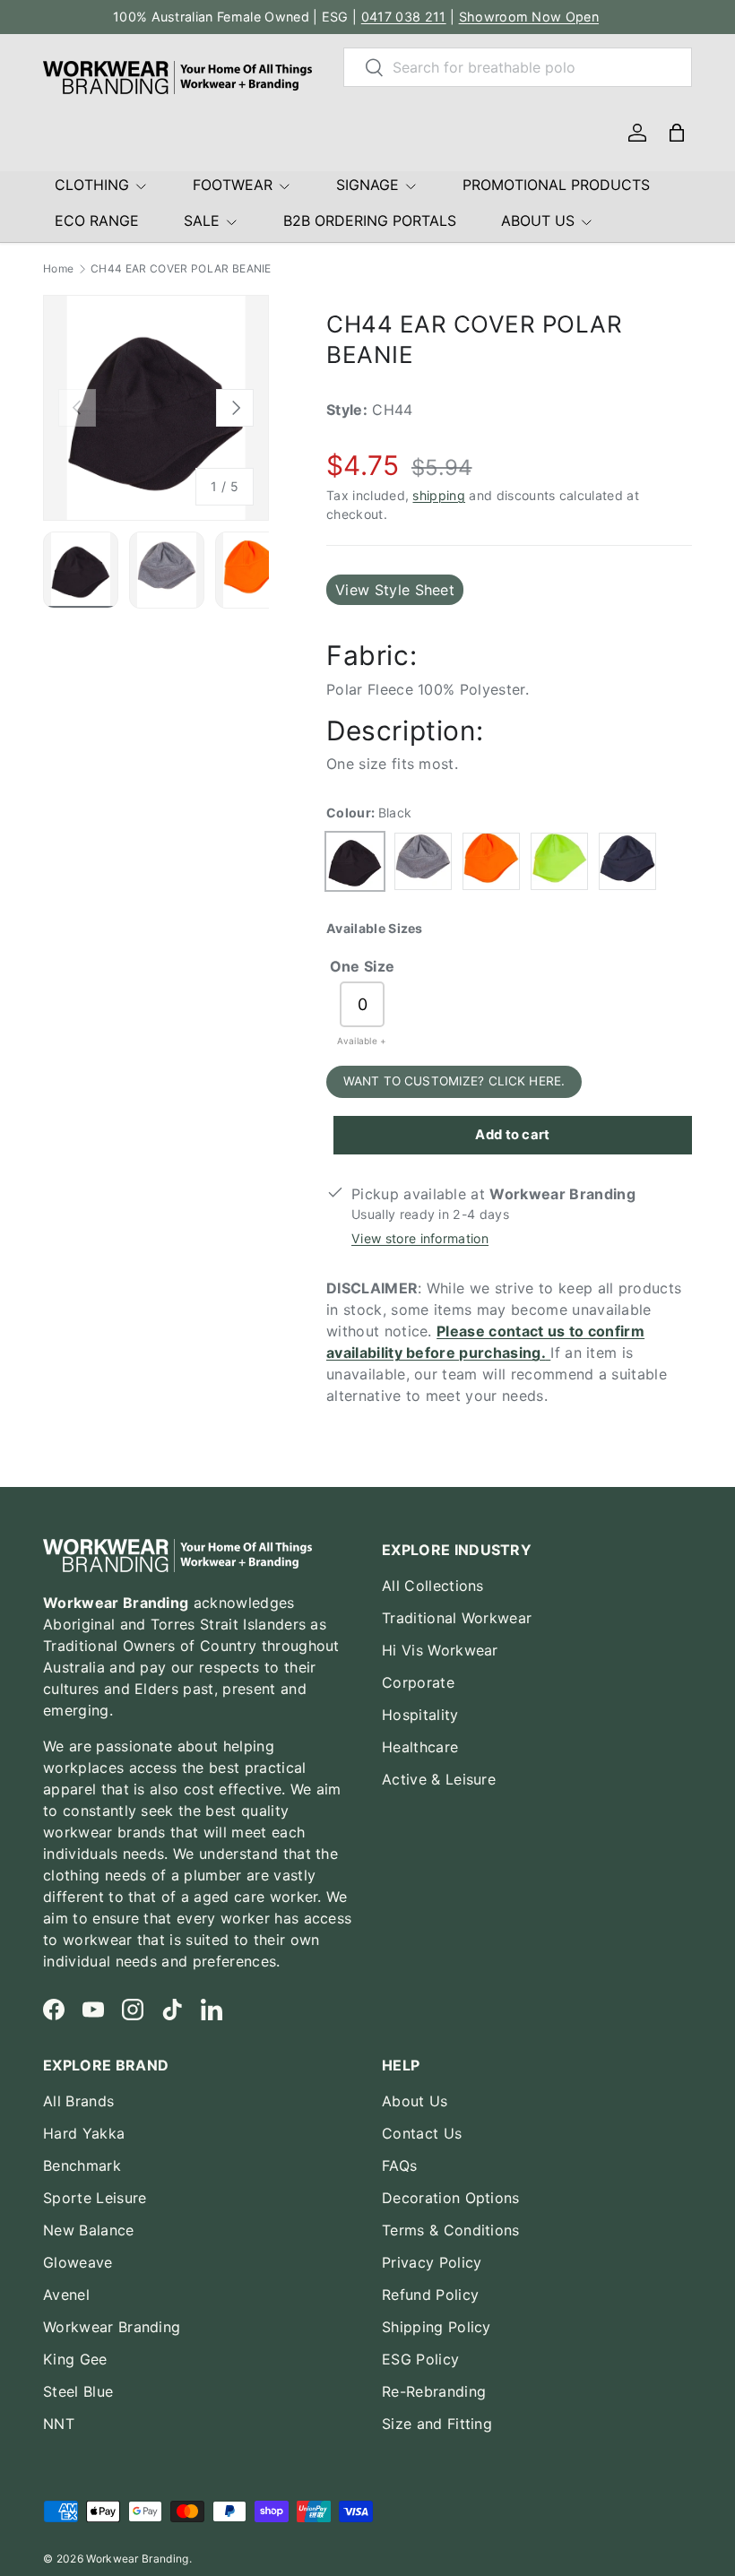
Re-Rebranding (434, 2391)
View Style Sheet (395, 590)
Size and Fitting (437, 2424)
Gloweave (78, 2262)
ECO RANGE (97, 220)
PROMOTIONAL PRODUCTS (556, 185)
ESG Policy (420, 2359)
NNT (59, 2424)
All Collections (433, 1586)
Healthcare (420, 1747)
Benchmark (82, 2165)
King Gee (75, 2359)
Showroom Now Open (529, 17)
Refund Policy (430, 2295)
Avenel (66, 2295)
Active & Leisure (439, 1779)
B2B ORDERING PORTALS (370, 220)
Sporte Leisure (95, 2198)
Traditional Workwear (457, 1618)
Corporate (418, 1682)
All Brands (78, 2101)
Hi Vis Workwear (440, 1650)
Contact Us (422, 2133)
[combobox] (518, 67)
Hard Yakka (84, 2133)
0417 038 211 (404, 17)
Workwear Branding (112, 2327)
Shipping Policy (437, 2327)
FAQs (399, 2165)
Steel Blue (78, 2391)
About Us (415, 2101)
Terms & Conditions (451, 2230)
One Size (363, 966)
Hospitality (420, 1715)
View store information (420, 1238)
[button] (677, 133)
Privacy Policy (432, 2262)
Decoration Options (451, 2198)
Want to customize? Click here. (454, 1081)
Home (58, 269)
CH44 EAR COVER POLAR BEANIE (181, 269)
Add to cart (513, 1135)
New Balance (89, 2230)
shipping (439, 495)
